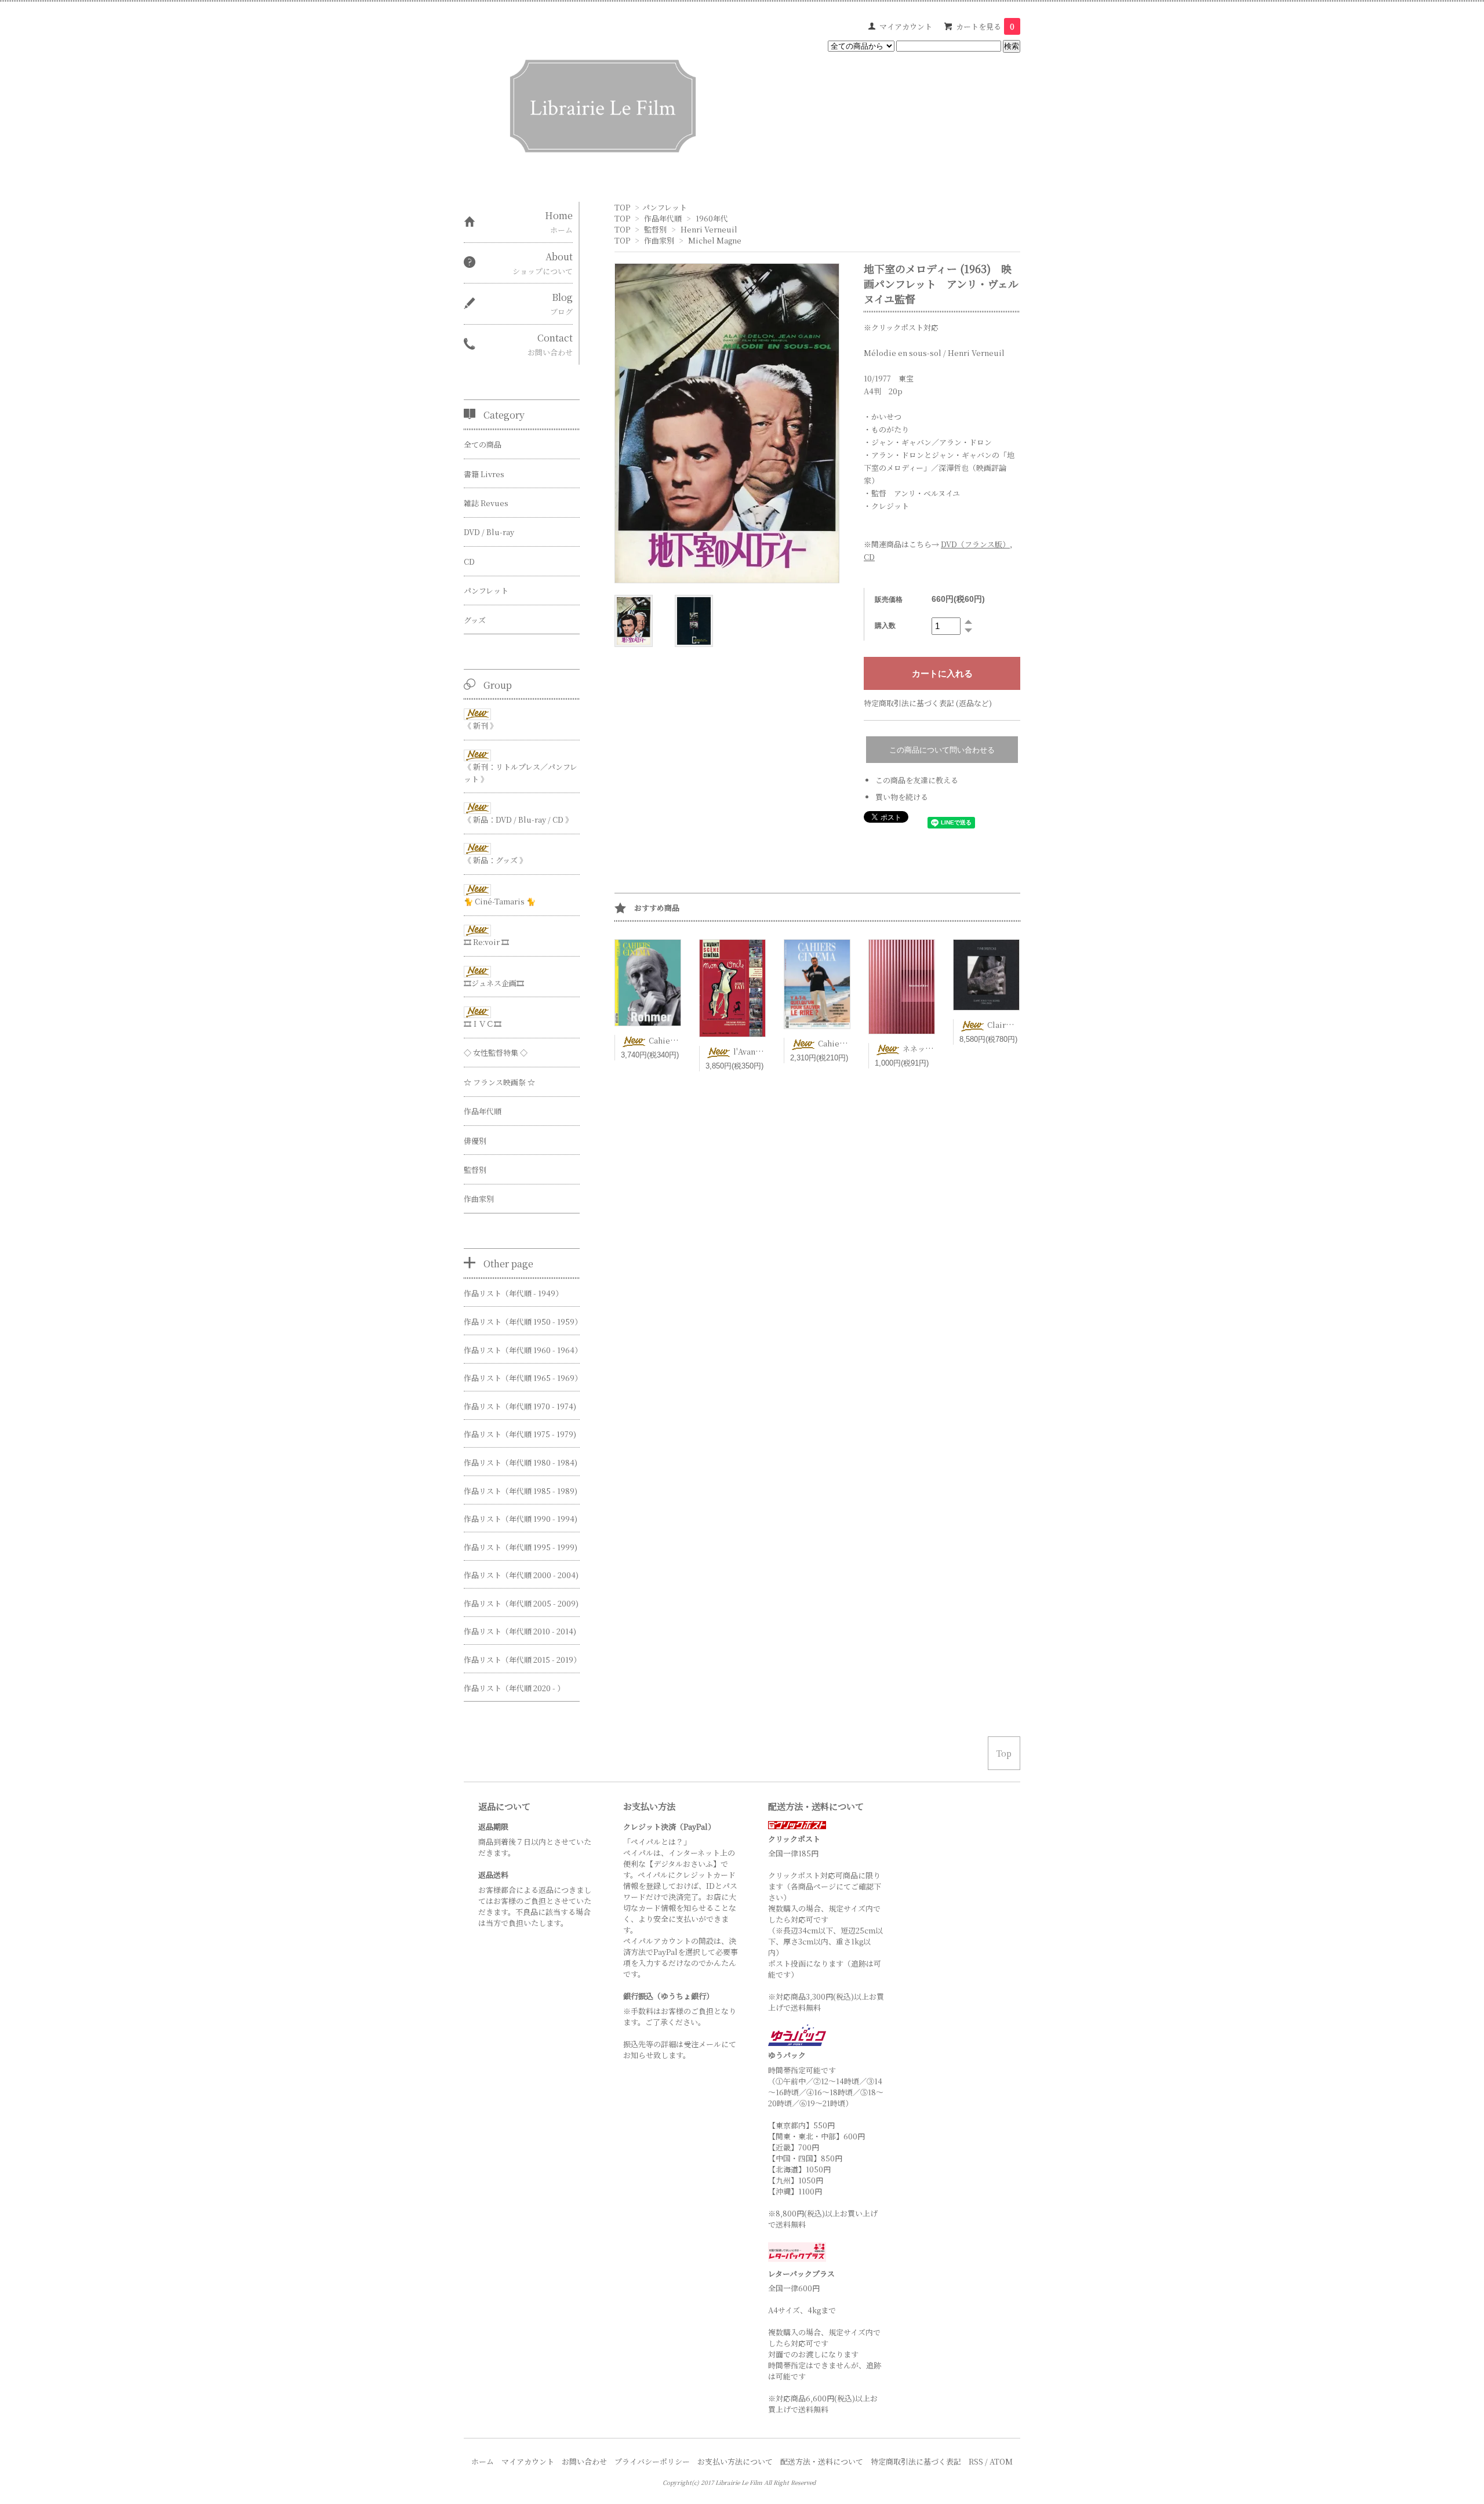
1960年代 (712, 218)
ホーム (483, 2461)
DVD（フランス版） (975, 544)
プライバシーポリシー (652, 2461)
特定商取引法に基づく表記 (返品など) (928, 703)
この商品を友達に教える (917, 780)
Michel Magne (715, 240)
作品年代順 (663, 218)
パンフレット (665, 207)
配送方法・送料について (822, 2461)
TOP (622, 207)
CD (869, 557)
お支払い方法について (735, 2461)
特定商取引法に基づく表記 (916, 2461)
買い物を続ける (902, 797)
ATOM (1001, 2461)
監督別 (655, 229)
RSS (976, 2461)
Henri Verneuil (709, 229)
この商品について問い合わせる (942, 750)
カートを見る (985, 26)
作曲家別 (659, 240)
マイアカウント (906, 26)
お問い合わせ (584, 2461)
